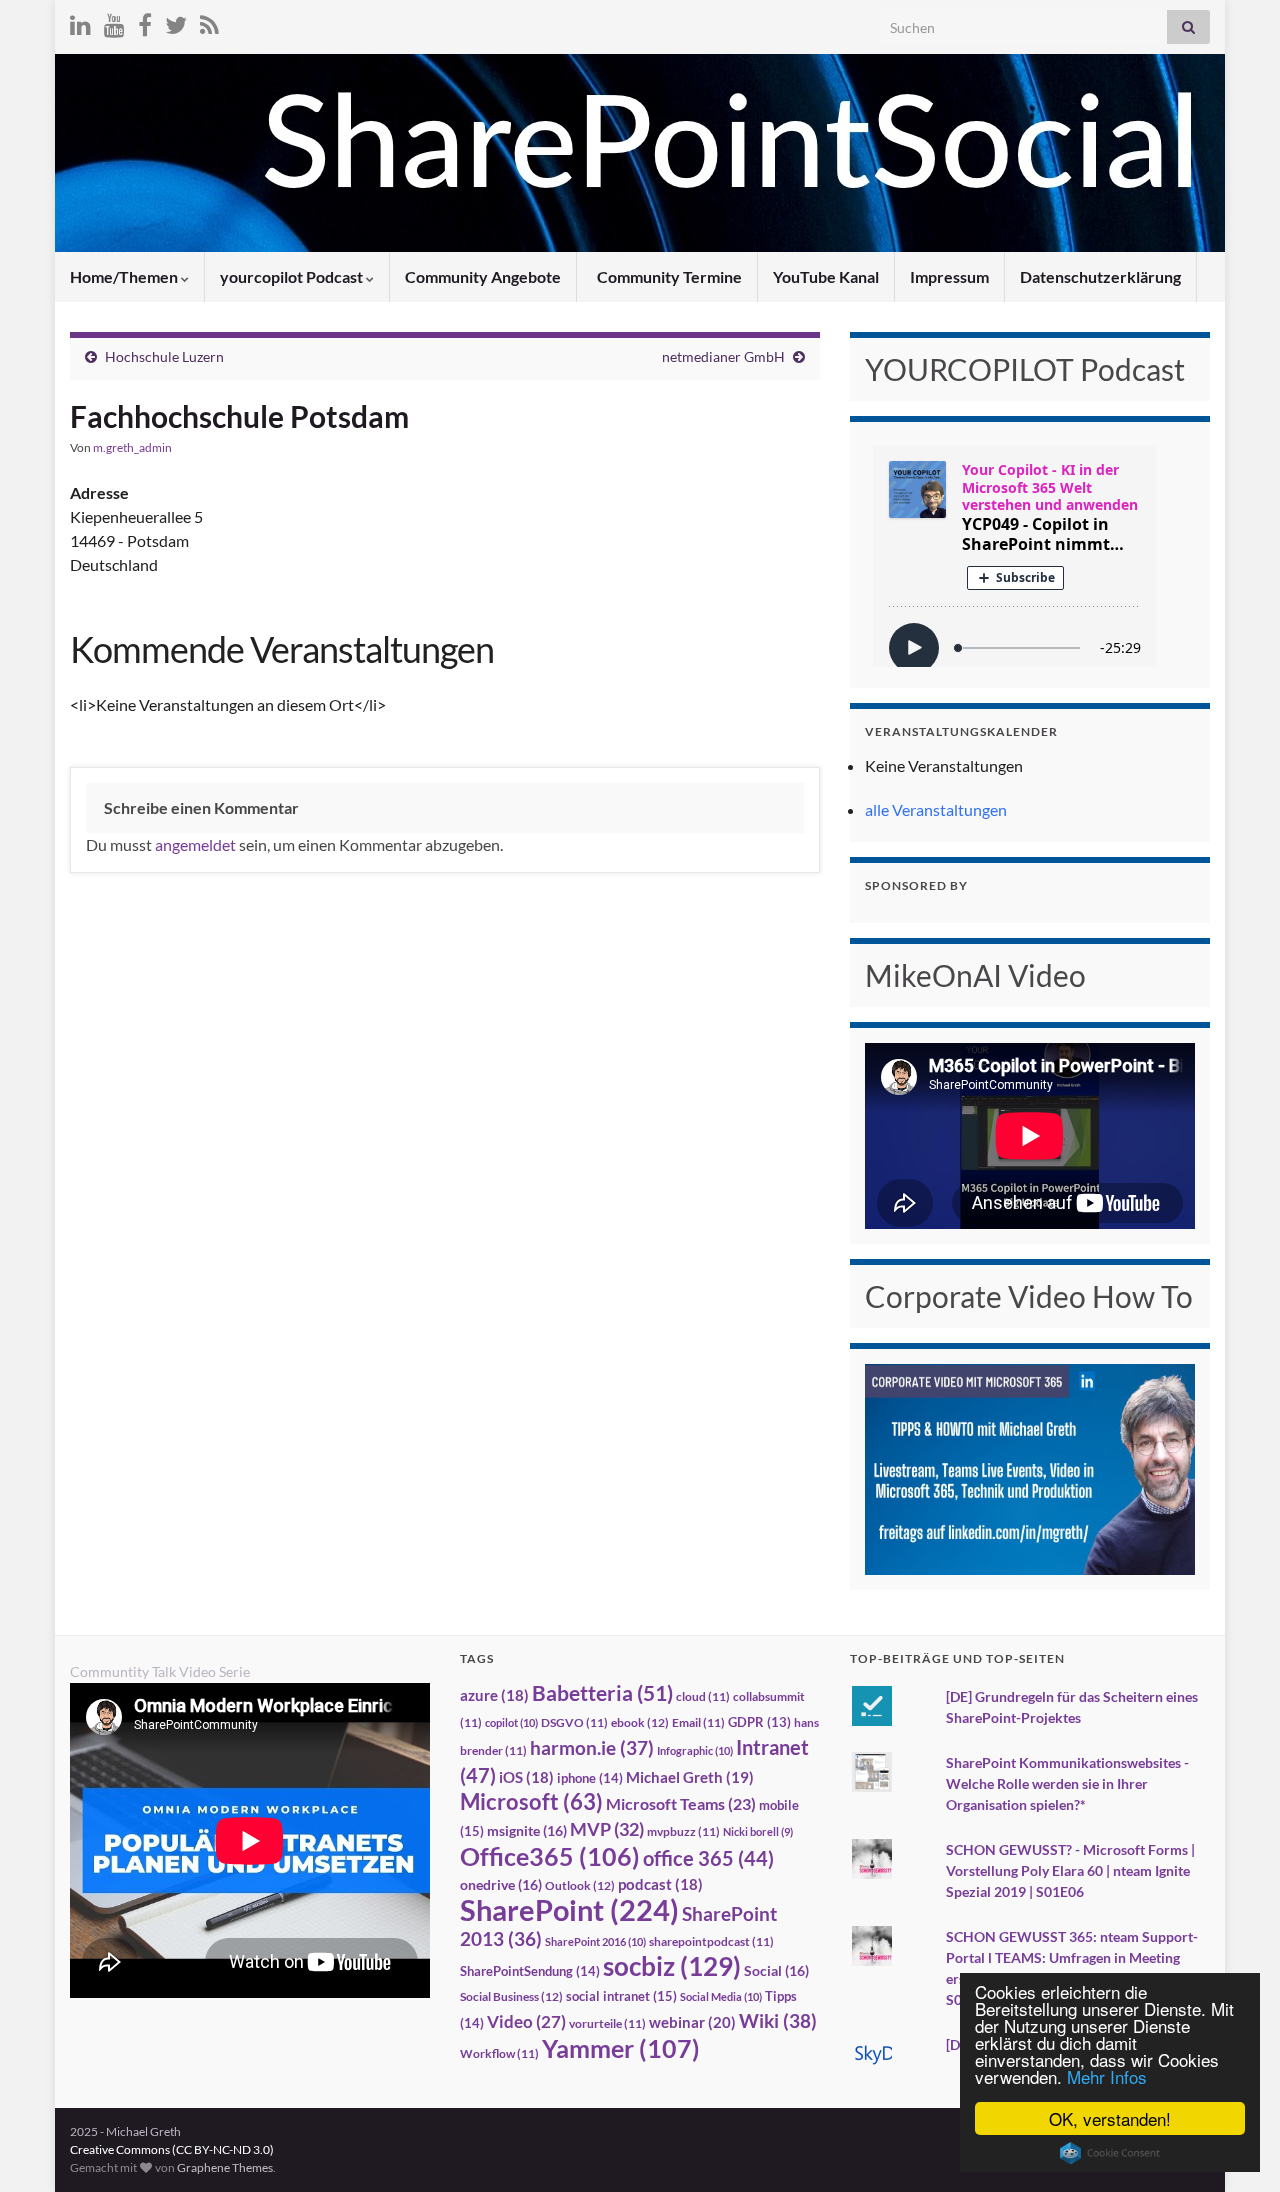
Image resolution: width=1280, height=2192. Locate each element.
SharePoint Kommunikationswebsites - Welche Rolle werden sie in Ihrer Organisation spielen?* (1067, 1783)
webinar (692, 2022)
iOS (526, 1777)
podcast (660, 1884)
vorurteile (607, 2023)
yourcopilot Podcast (293, 276)
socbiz (672, 1966)
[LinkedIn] (80, 21)
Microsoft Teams (681, 1803)
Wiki (778, 2020)
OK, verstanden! (1110, 2118)
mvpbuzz (683, 1831)
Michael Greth (690, 1777)
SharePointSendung (530, 1971)
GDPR (759, 1722)
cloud (703, 1696)
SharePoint (569, 1909)
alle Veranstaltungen (936, 809)
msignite (527, 1830)
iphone (590, 1778)
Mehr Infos (1107, 2076)
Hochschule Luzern (164, 356)
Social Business (511, 1996)
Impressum (949, 276)
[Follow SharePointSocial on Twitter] (176, 21)
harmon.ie (592, 1748)
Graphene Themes (225, 2167)
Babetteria (602, 1693)
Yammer (621, 2048)
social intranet (621, 1996)
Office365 (550, 1856)
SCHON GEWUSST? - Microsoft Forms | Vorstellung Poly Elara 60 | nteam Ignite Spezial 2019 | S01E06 (1070, 1870)
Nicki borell (758, 1831)
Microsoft (531, 1801)
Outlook (580, 1885)
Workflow (499, 2053)
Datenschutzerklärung (1100, 276)
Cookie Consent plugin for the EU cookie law (1110, 2153)
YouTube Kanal (826, 276)
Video (526, 2021)
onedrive (501, 1884)
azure (494, 1695)
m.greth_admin (132, 447)
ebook (640, 1722)
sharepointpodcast (711, 1941)
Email (698, 1722)
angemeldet (195, 844)
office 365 (708, 1858)
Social (776, 1970)
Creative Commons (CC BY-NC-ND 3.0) (172, 2149)
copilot (511, 1722)
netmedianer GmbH (723, 356)
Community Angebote (483, 276)
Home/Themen (125, 276)
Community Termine (668, 276)
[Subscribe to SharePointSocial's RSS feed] (209, 21)
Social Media (721, 1996)
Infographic (695, 1750)
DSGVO (574, 1722)
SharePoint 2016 (595, 1941)
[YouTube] (114, 21)
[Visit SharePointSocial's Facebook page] (145, 21)
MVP (607, 1829)
